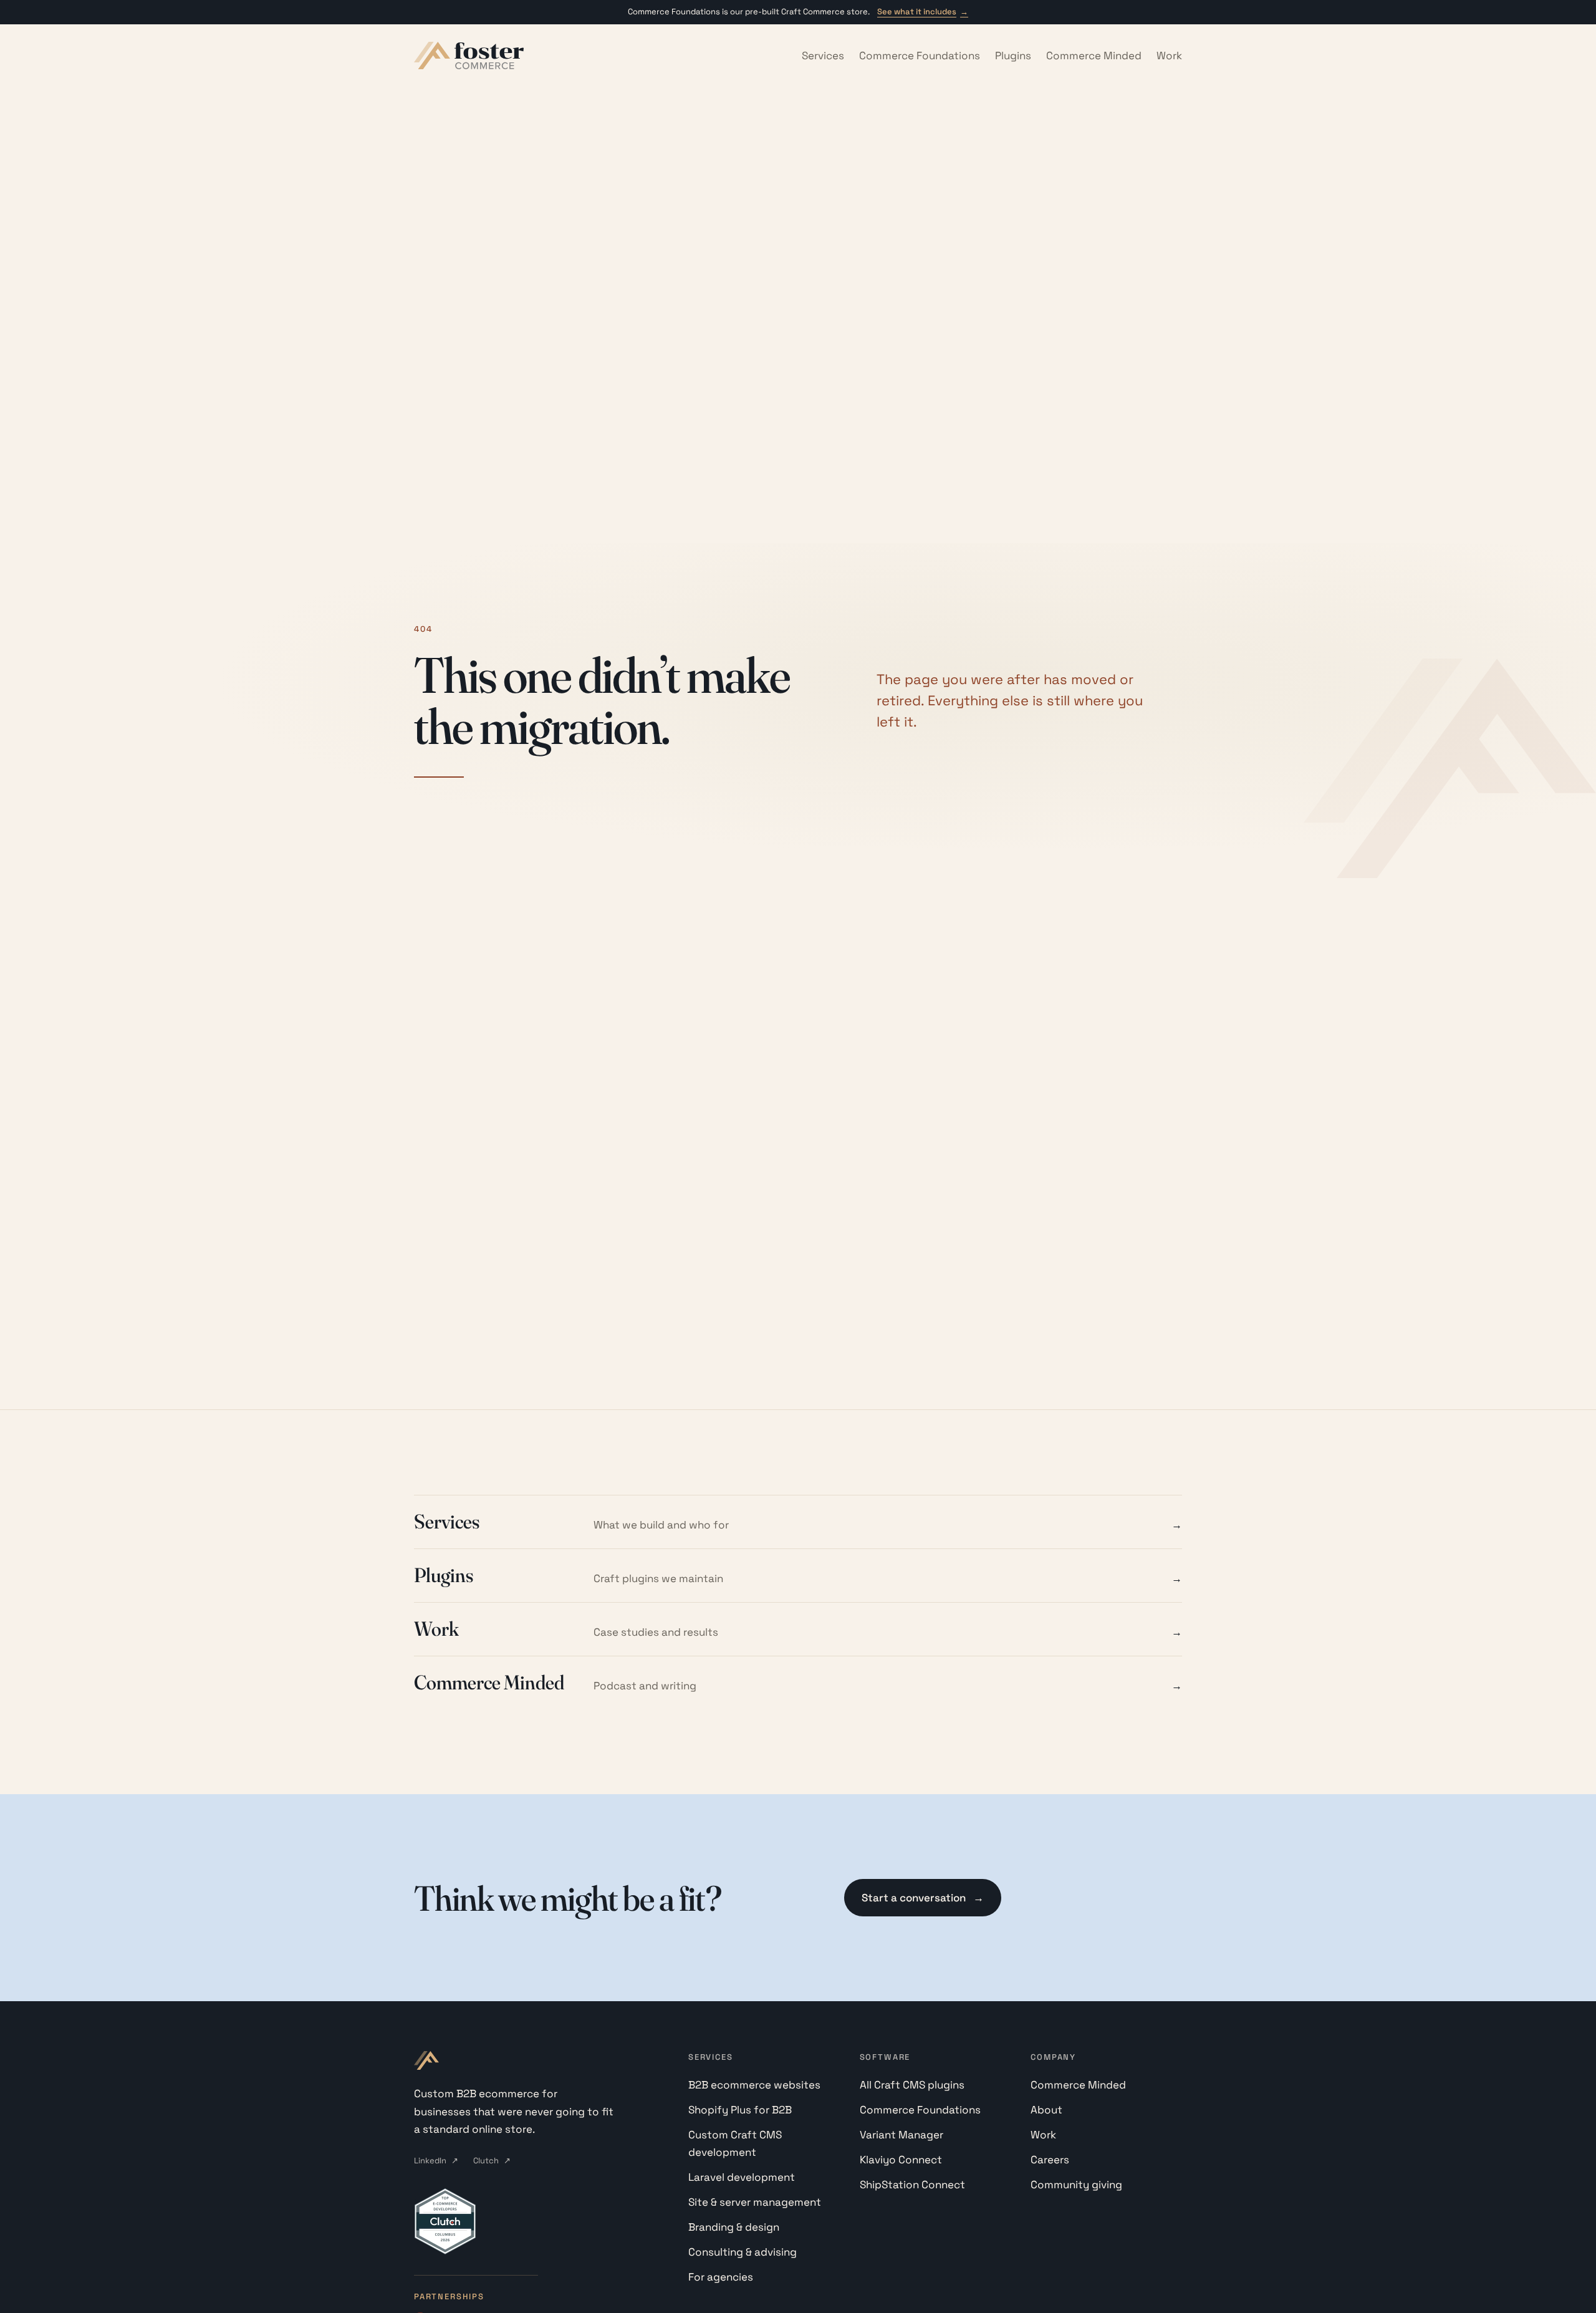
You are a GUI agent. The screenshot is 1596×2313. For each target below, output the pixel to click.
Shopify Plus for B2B (740, 2110)
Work (1169, 56)
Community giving (1076, 2185)
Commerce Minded (1094, 56)
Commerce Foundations (920, 56)
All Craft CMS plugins (912, 2085)
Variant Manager (901, 2135)
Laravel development (742, 2177)
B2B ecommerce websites (754, 2085)
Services (823, 56)
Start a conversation (923, 1898)
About (1046, 2110)
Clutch (492, 2161)
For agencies (721, 2277)
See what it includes (923, 12)
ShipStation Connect (912, 2185)
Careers (1050, 2160)
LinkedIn (436, 2161)
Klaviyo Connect (901, 2160)
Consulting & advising (743, 2252)
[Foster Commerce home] (469, 56)
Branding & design (734, 2227)
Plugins (1013, 56)
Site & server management (755, 2202)
